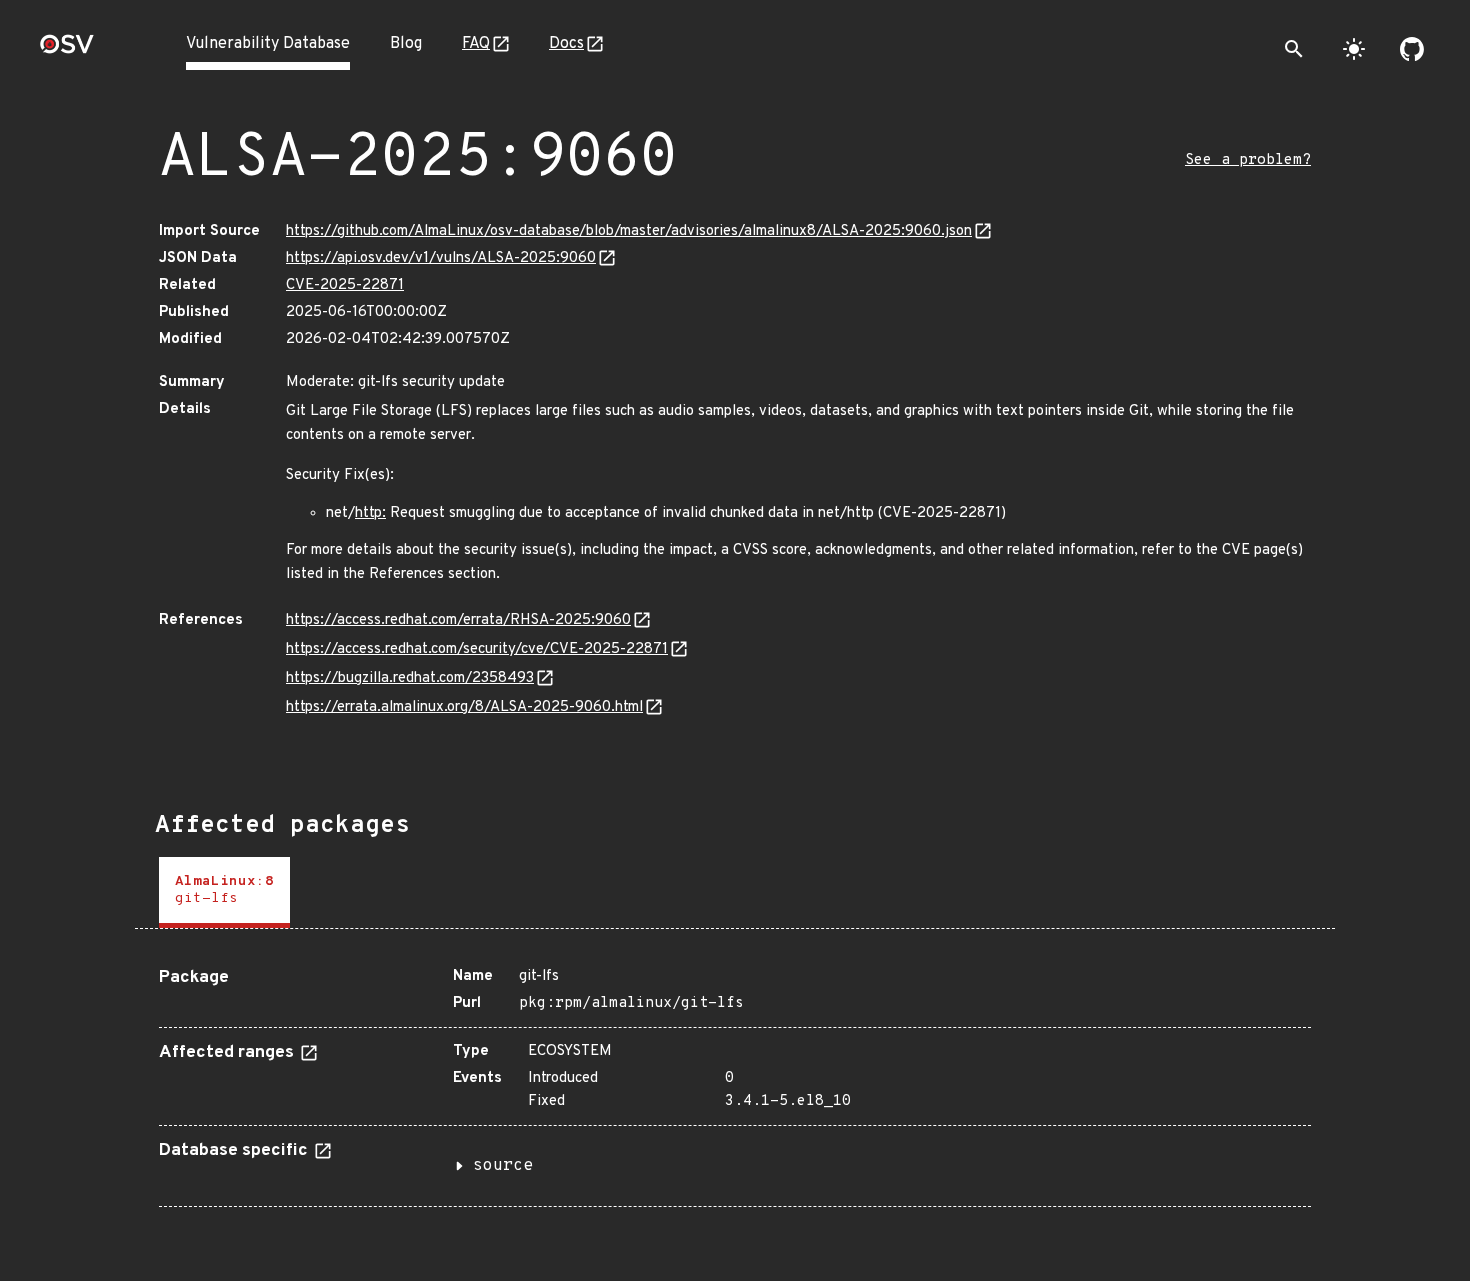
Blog (406, 44)
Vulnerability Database (268, 44)
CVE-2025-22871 (345, 285)
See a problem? (1248, 160)
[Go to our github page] (1412, 49)
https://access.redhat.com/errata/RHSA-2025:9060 (458, 620)
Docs (566, 44)
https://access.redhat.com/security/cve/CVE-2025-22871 (477, 649)
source (503, 1166)
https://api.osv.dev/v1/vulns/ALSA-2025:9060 (441, 258)
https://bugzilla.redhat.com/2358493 (410, 678)
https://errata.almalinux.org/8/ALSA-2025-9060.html (464, 707)
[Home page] (67, 50)
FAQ (476, 44)
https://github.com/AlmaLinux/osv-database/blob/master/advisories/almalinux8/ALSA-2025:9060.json (629, 231)
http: (370, 513)
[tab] (224, 892)
